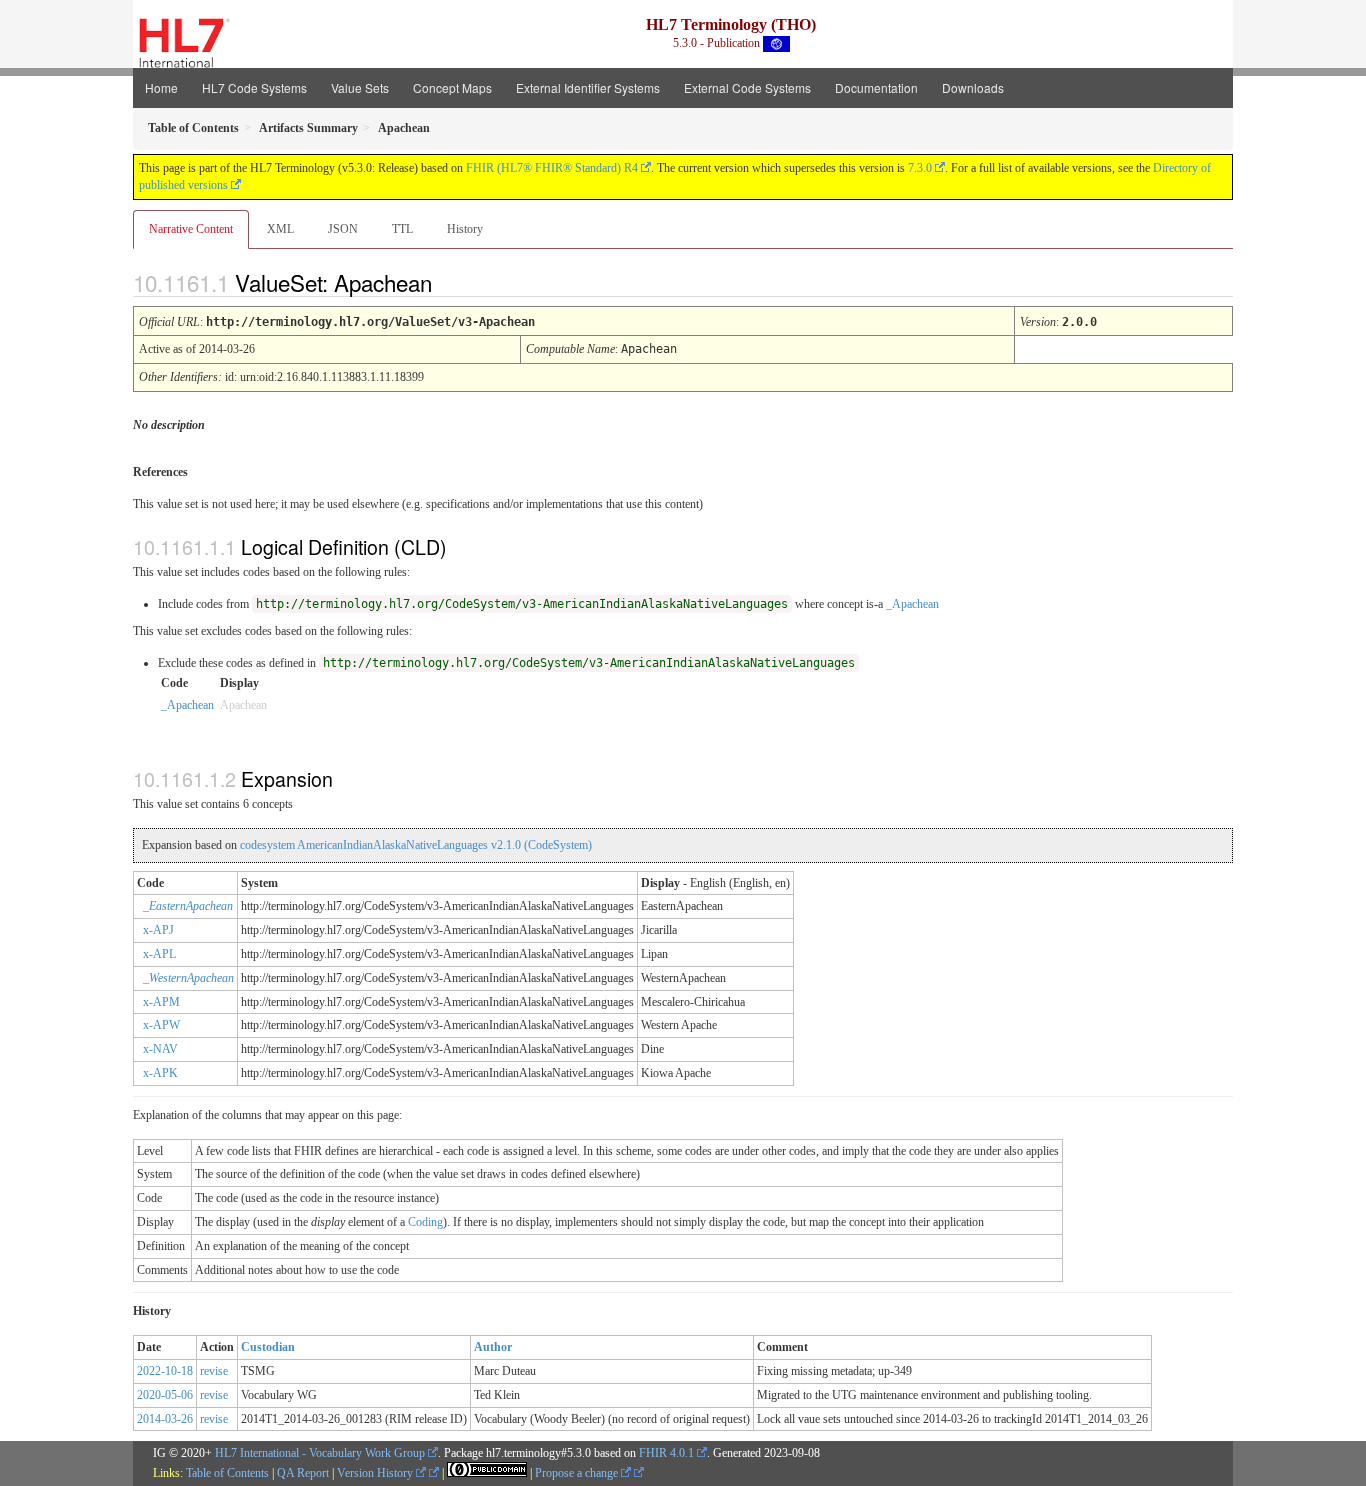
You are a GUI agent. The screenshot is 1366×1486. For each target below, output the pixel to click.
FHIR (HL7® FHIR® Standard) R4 (552, 168)
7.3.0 (920, 168)
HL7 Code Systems (254, 87)
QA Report (303, 1473)
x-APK (160, 1073)
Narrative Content (191, 229)
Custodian (268, 1347)
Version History (376, 1473)
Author (493, 1347)
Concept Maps (452, 87)
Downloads (973, 87)
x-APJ (158, 930)
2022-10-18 (165, 1371)
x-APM (161, 1002)
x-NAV (160, 1049)
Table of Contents (227, 1473)
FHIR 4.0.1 (666, 1453)
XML (280, 229)
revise (214, 1371)
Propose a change (578, 1473)
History (465, 229)
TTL (402, 229)
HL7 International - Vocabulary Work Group (320, 1453)
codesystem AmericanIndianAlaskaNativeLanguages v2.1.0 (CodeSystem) (416, 845)
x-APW (161, 1025)
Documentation (876, 87)
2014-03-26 (165, 1419)
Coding (425, 1222)
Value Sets (360, 87)
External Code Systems (747, 87)
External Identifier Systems (588, 87)
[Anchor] (449, 282)
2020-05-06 (165, 1395)
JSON (343, 229)
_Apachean (912, 604)
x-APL (159, 954)
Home (161, 87)
